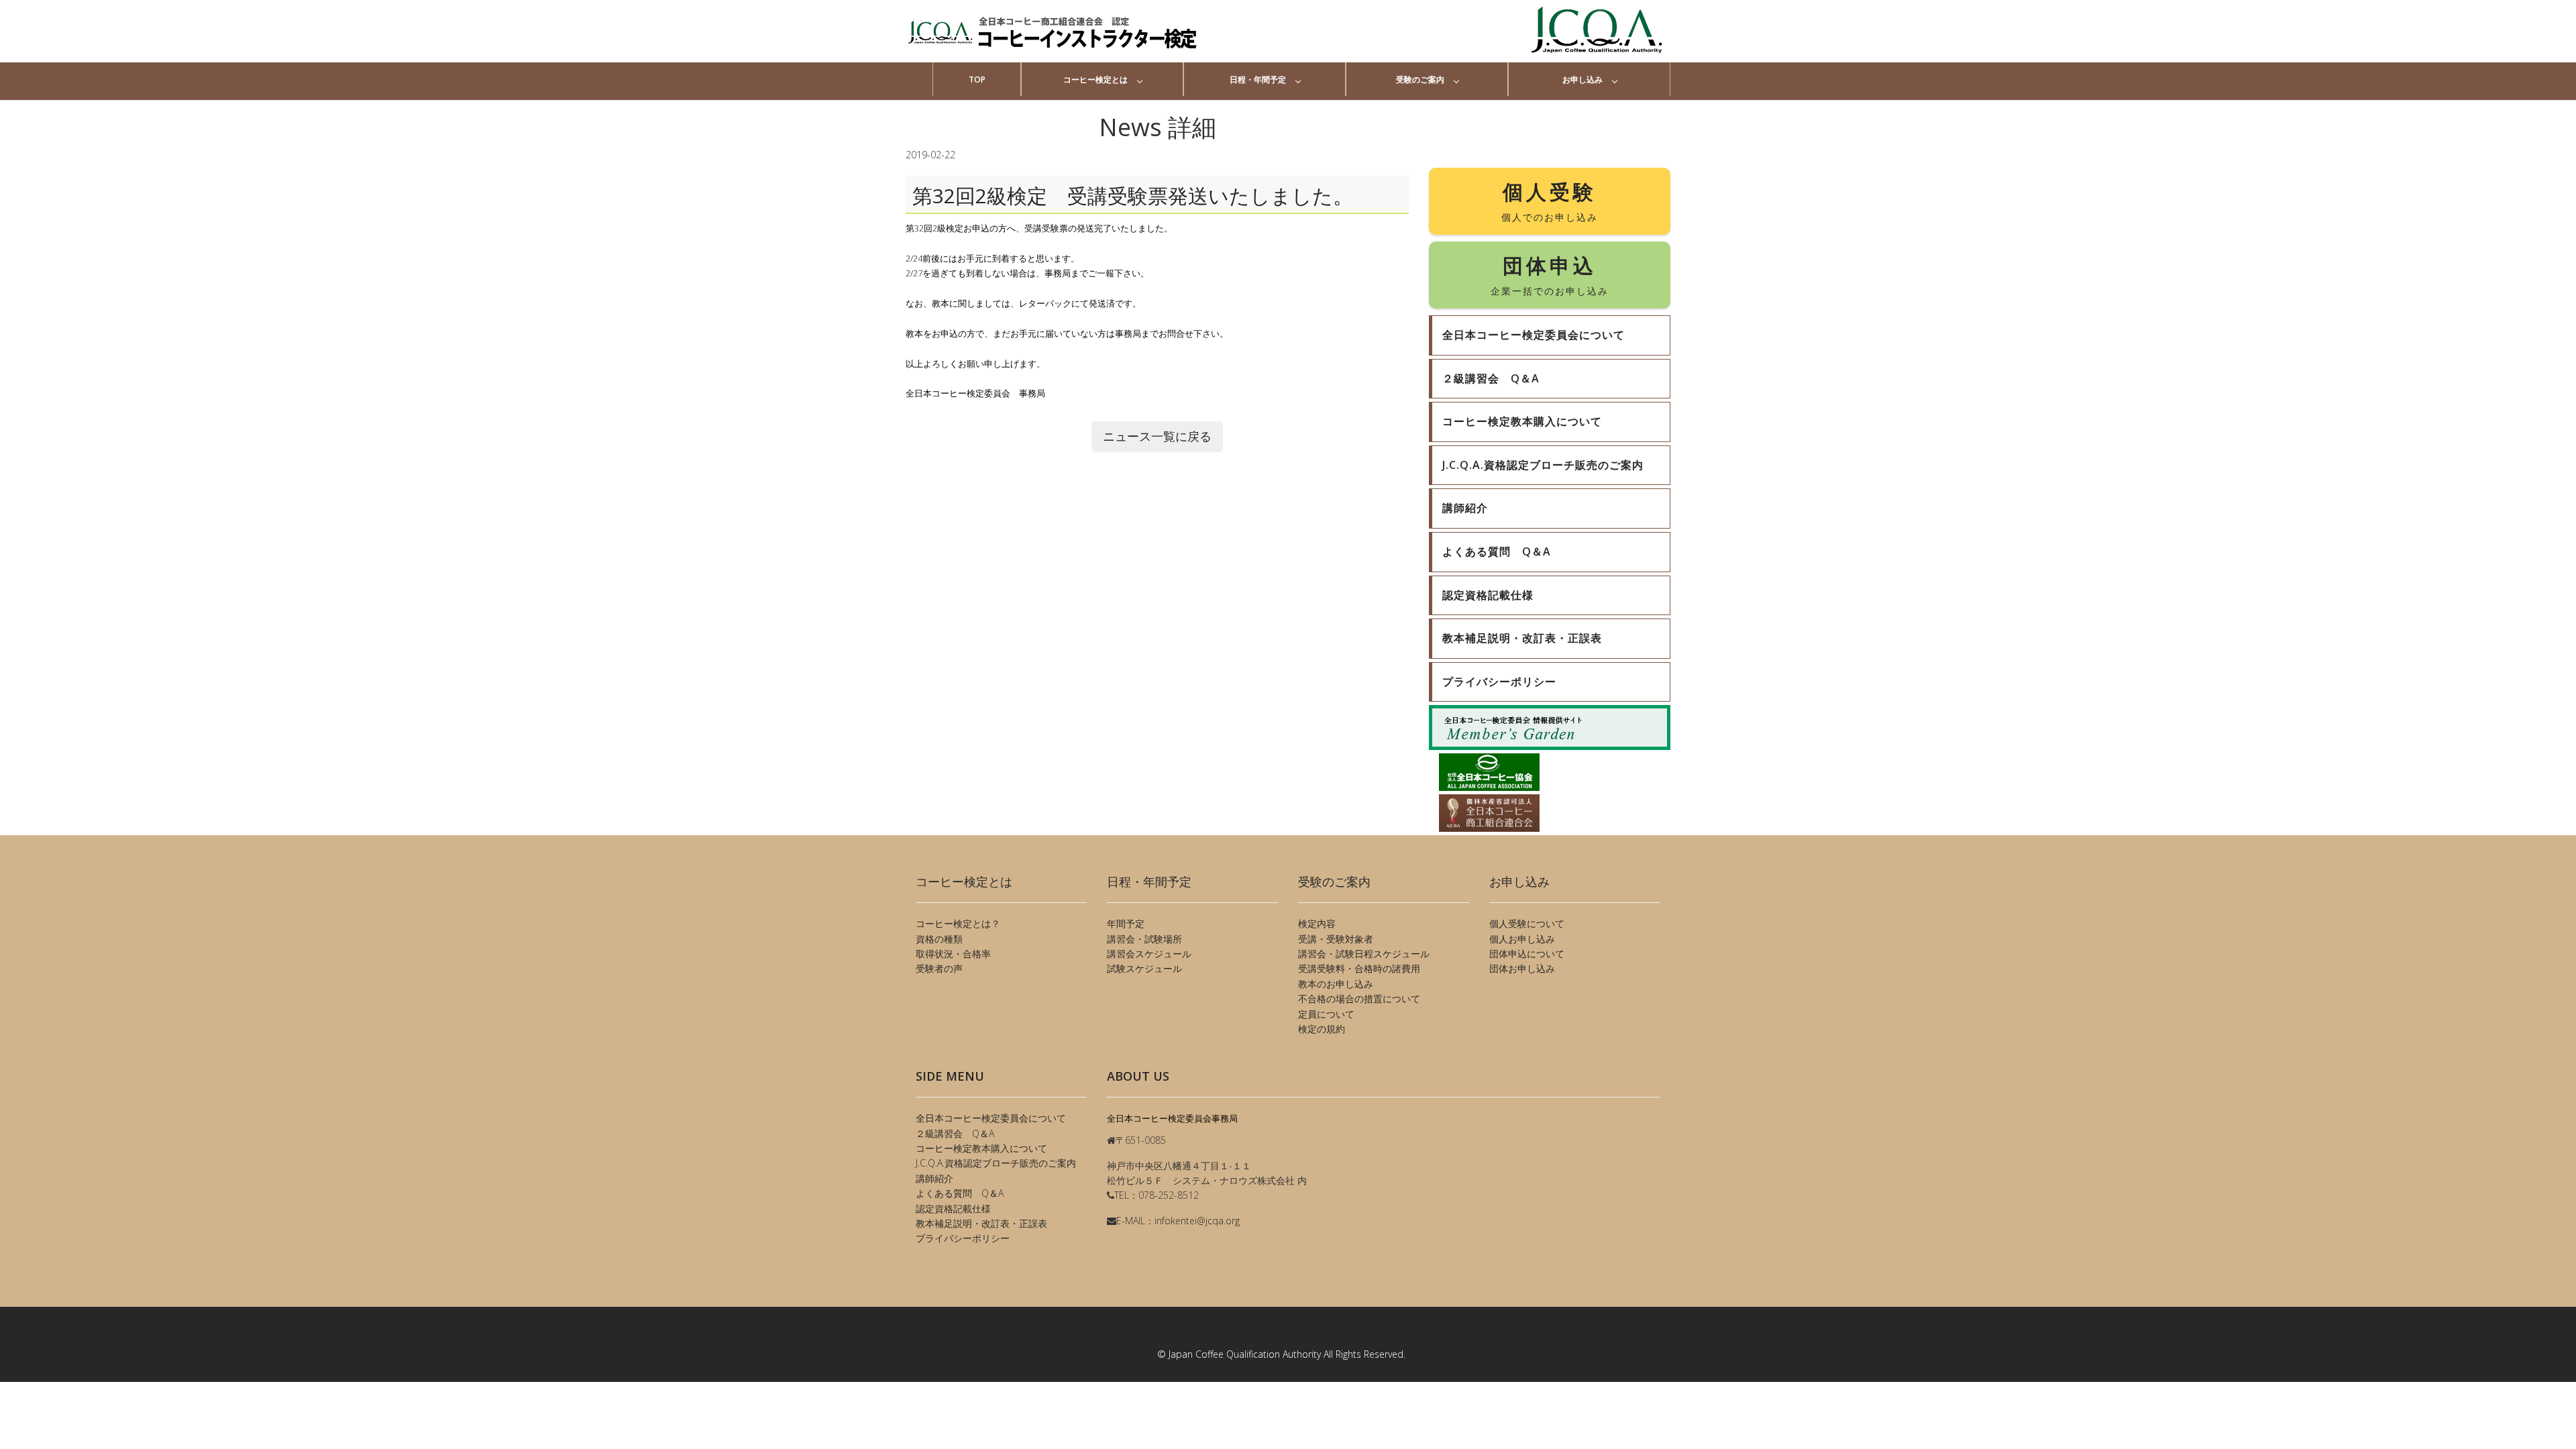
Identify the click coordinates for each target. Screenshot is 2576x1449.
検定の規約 (1322, 1029)
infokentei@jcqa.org (1197, 1221)
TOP (977, 79)
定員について (1326, 1014)
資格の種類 (939, 939)
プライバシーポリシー (963, 1238)
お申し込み (1582, 79)
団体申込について (1527, 954)
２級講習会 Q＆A (955, 1133)
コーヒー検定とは (1095, 79)
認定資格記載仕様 (953, 1209)
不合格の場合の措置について (1359, 999)
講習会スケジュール (1149, 954)
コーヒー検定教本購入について (981, 1148)
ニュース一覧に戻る (1157, 436)
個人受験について (1527, 923)
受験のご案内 (1420, 79)
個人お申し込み (1522, 939)
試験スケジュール (1144, 968)
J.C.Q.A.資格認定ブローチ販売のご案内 (996, 1163)
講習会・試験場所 (1144, 939)
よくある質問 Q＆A (960, 1193)
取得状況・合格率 (953, 954)
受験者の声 (939, 968)
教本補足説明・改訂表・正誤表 (981, 1223)
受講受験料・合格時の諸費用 (1359, 968)
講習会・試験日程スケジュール (1364, 954)
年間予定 (1126, 923)
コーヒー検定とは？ (958, 923)
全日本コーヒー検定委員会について (991, 1118)
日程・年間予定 (1258, 79)
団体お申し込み (1522, 968)
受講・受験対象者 (1336, 939)
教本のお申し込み (1336, 984)
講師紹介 (934, 1178)
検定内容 (1317, 923)
